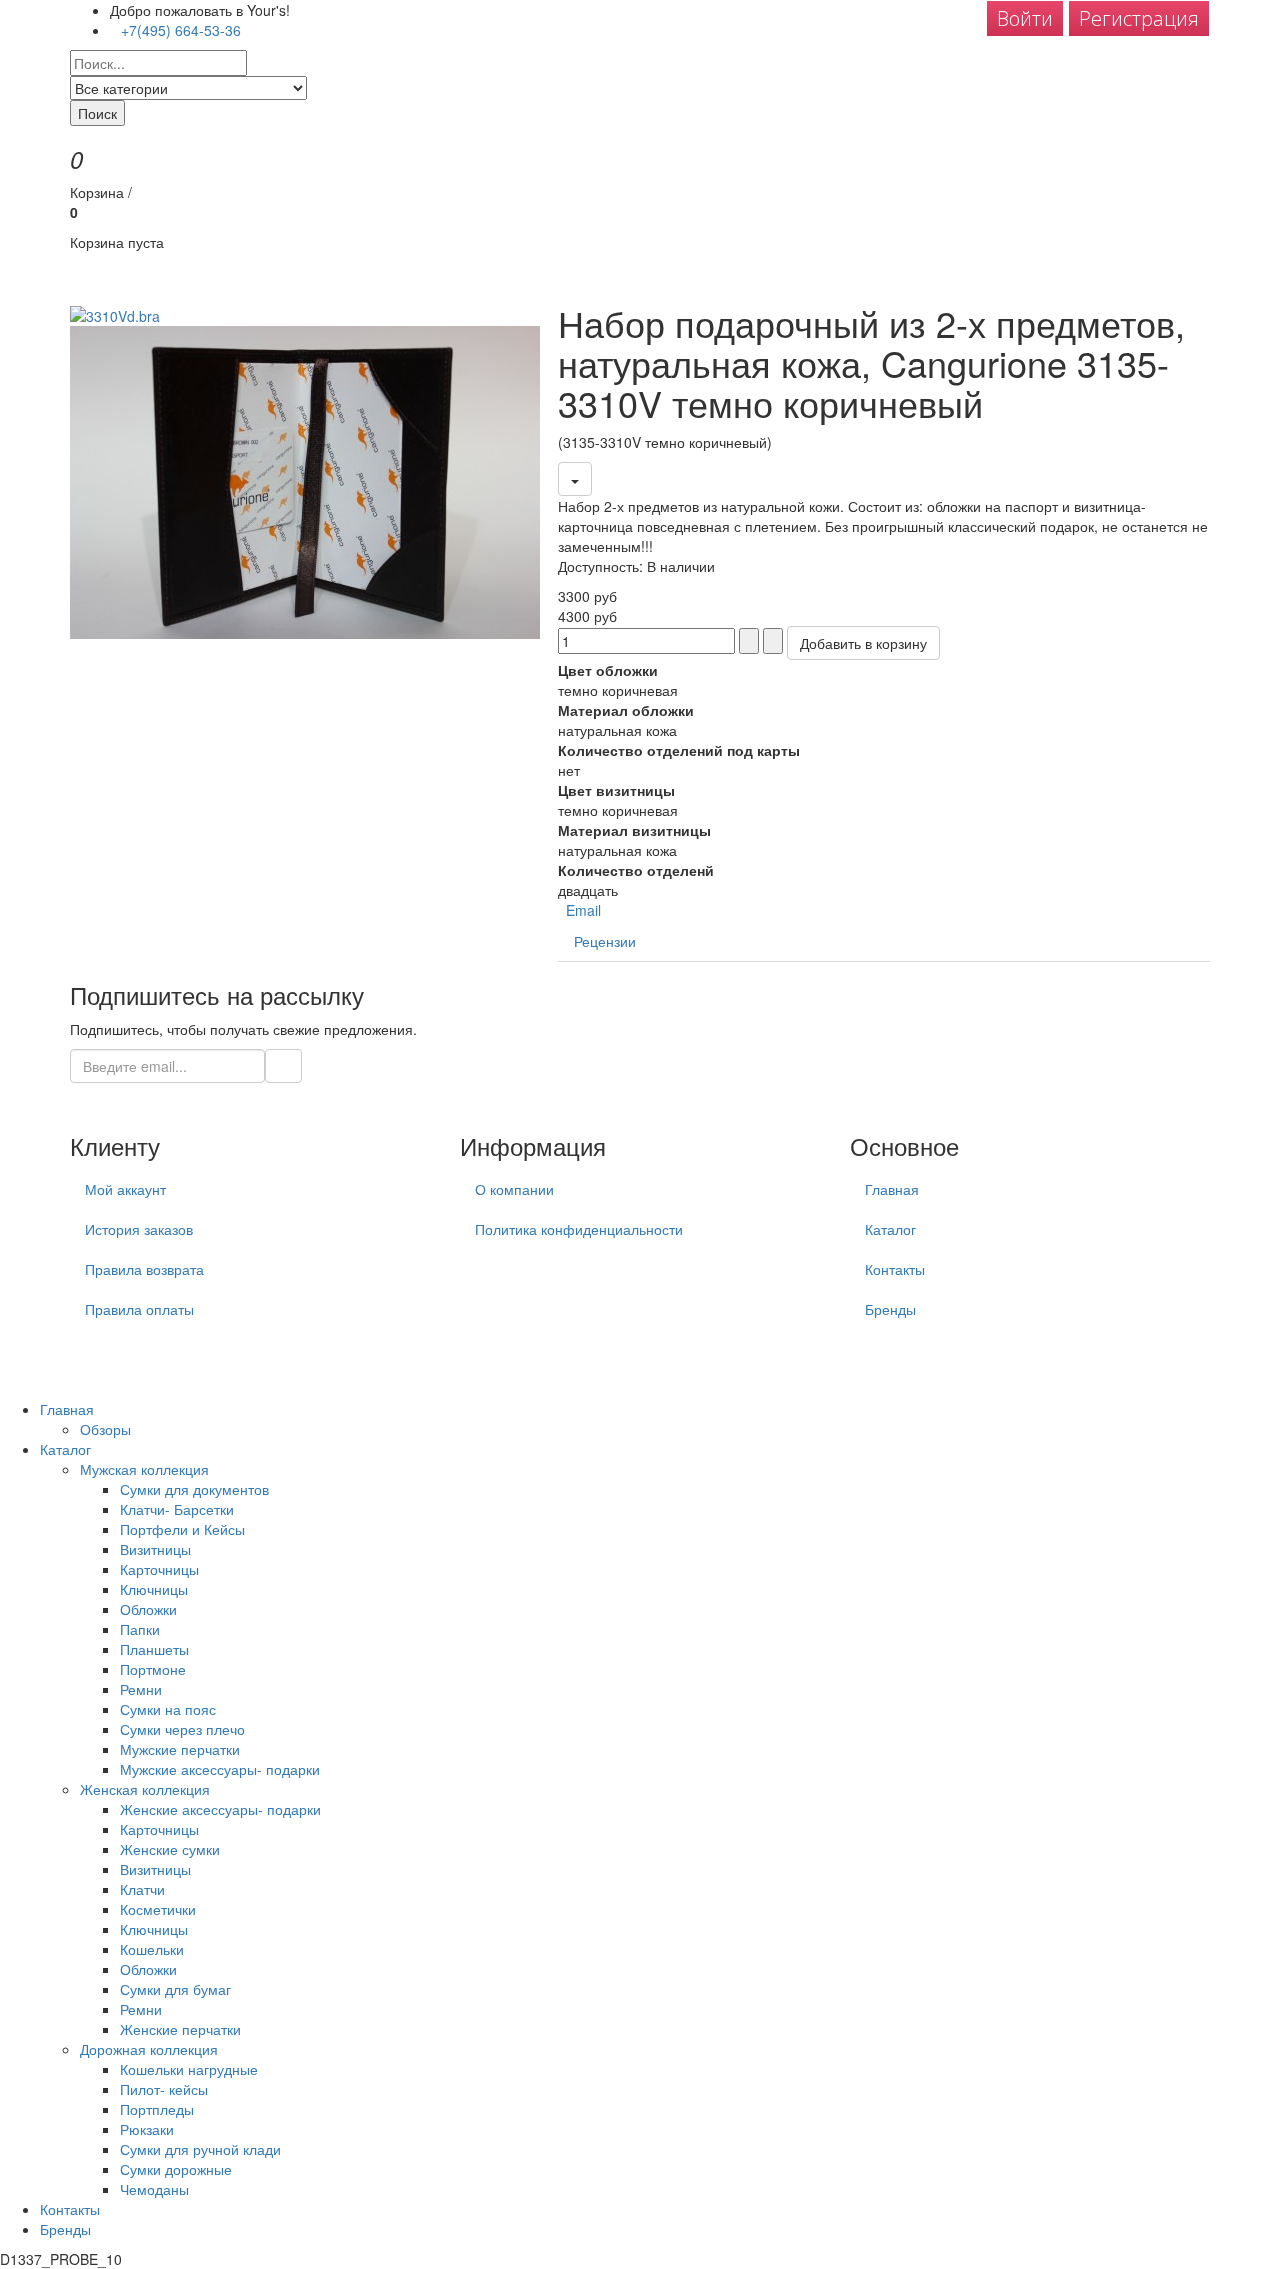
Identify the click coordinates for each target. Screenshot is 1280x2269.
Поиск (97, 113)
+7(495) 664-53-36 (181, 30)
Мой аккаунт (125, 1189)
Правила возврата (144, 1269)
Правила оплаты (139, 1309)
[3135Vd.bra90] (305, 480)
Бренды (890, 1309)
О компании (514, 1189)
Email (581, 910)
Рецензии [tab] (605, 941)
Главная (892, 1189)
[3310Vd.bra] (115, 313)
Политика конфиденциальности (579, 1229)
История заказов (139, 1229)
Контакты (895, 1269)
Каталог (890, 1229)
